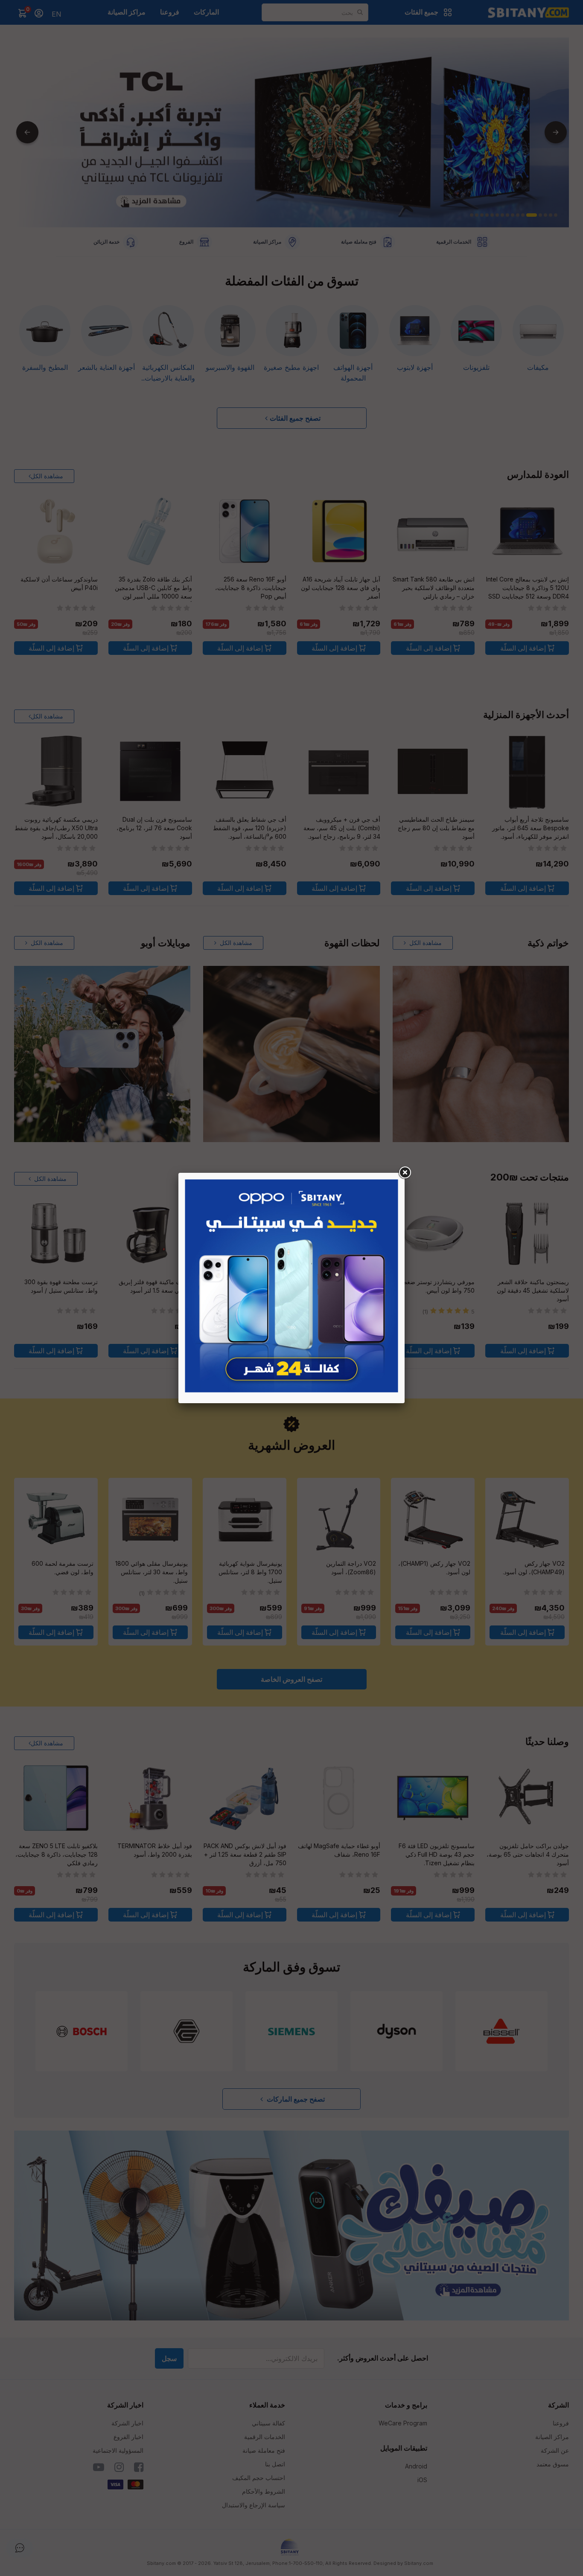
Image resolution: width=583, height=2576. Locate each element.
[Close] (405, 1173)
